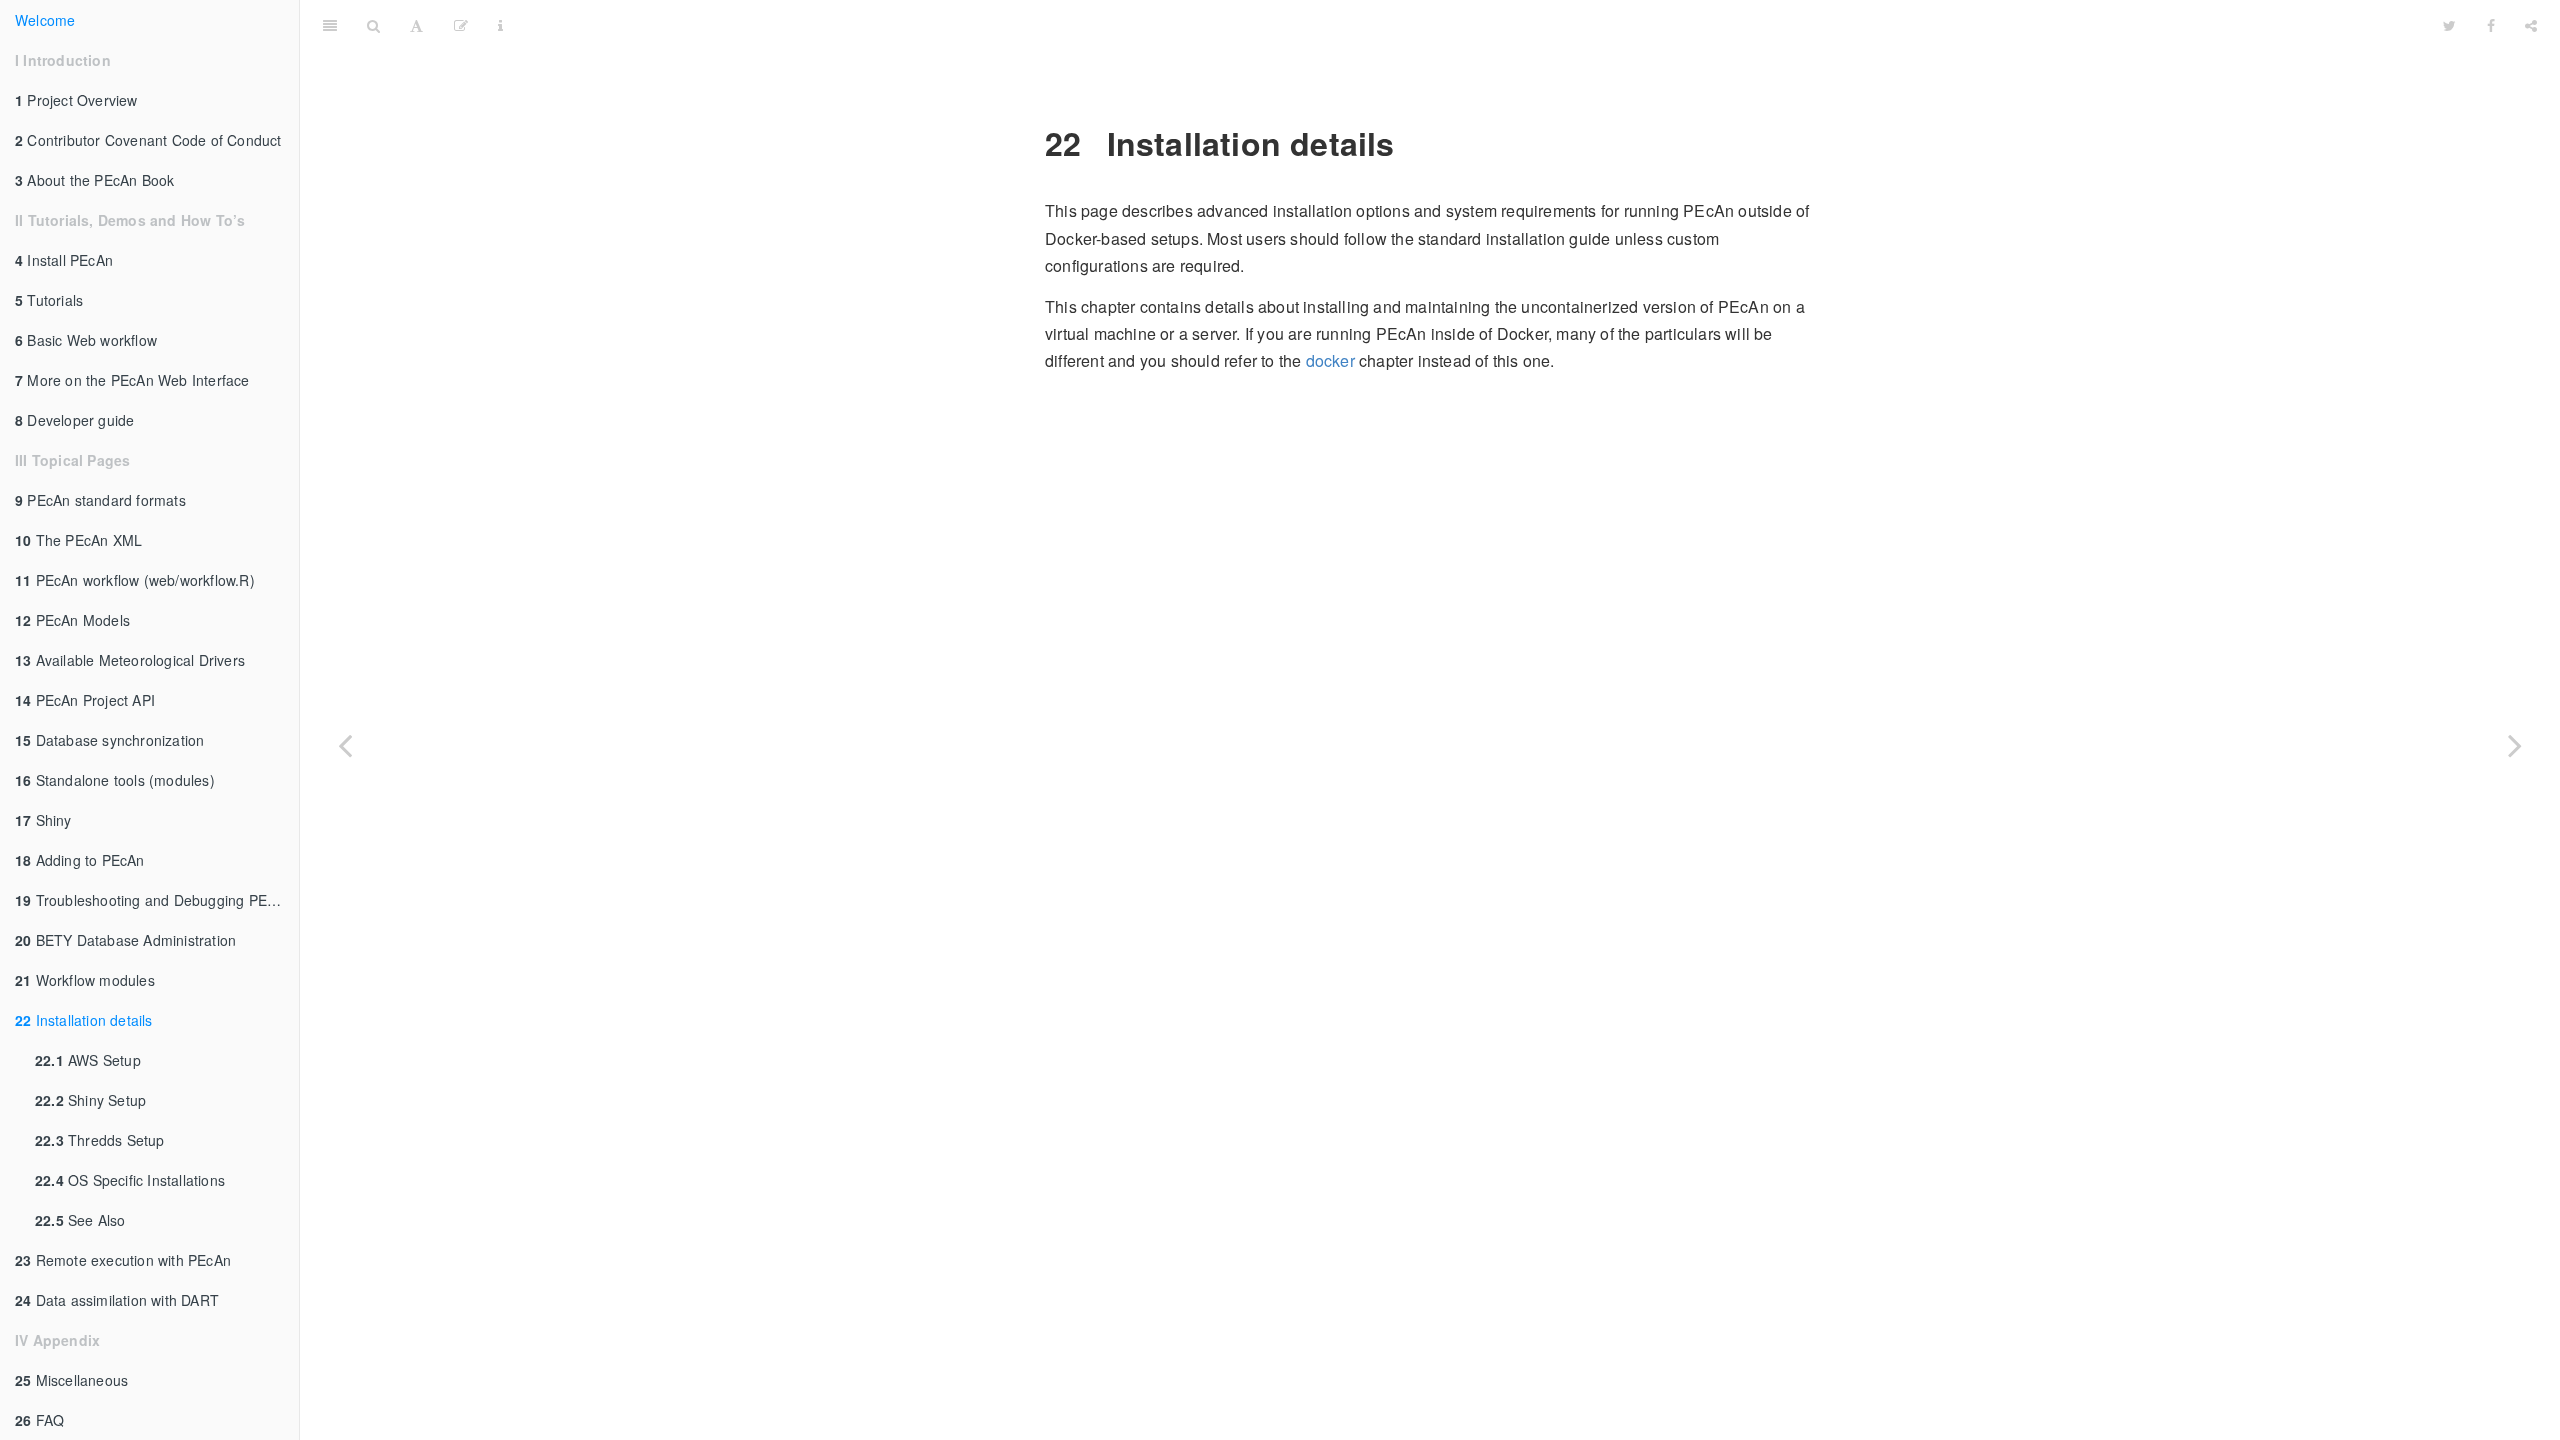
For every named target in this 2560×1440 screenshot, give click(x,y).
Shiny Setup (90, 1100)
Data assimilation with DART (117, 1300)
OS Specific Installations (130, 1180)
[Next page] (2515, 745)
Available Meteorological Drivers (130, 660)
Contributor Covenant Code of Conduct (148, 140)
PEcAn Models (72, 620)
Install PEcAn (64, 260)
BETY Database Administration (125, 940)
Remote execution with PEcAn (123, 1260)
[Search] (373, 25)
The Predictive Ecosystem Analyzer (1473, 24)
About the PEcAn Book (94, 180)
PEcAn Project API (85, 700)
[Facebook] (2491, 25)
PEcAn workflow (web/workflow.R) (135, 580)
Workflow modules (85, 980)
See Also (80, 1220)
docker (1330, 360)
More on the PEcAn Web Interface (132, 380)
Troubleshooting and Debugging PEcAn (153, 900)
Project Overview (76, 100)
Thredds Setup (100, 1140)
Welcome (45, 20)
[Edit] (461, 25)
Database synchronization (109, 740)
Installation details (84, 1020)
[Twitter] (2449, 25)
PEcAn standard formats (100, 500)
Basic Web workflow (86, 340)
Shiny (43, 820)
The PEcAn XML (78, 540)
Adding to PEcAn (80, 860)
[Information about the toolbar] (500, 25)
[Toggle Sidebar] (330, 25)
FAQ (39, 1420)
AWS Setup (88, 1060)
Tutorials (49, 300)
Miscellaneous (71, 1380)
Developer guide (74, 420)
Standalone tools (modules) (115, 780)
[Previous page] (345, 745)
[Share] (2531, 25)
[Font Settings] (416, 25)
